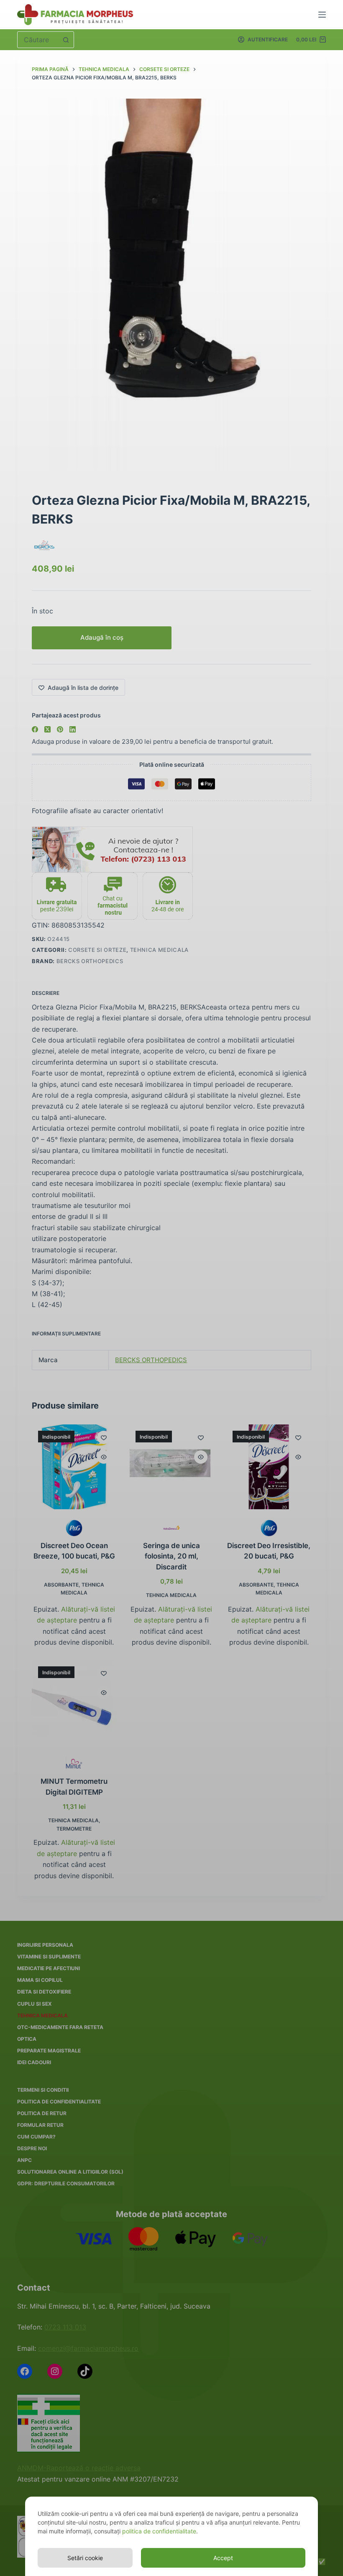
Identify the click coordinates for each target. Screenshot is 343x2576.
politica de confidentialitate (159, 2531)
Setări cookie (85, 2558)
